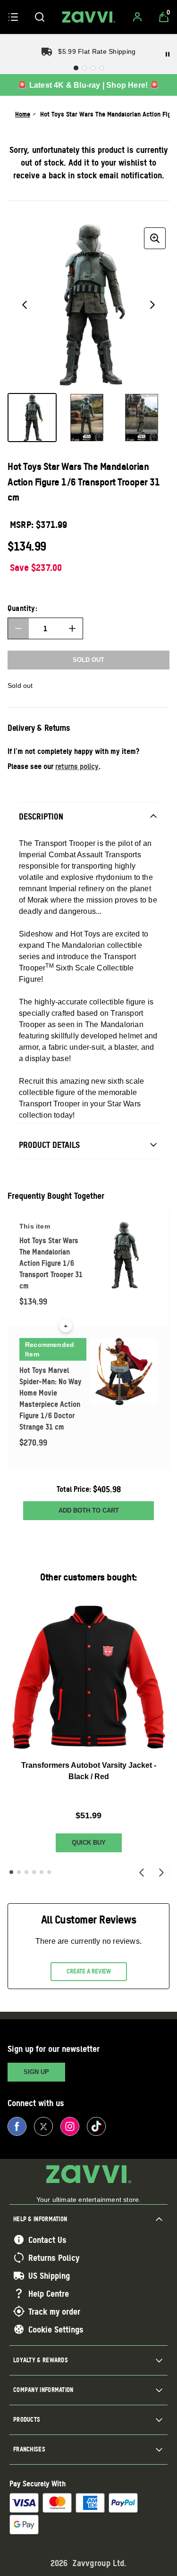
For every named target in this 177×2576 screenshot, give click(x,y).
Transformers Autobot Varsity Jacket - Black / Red (89, 1771)
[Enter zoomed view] (155, 238)
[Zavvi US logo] (89, 17)
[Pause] (168, 54)
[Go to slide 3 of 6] (26, 1872)
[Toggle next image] (152, 305)
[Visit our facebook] (17, 2126)
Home (23, 114)
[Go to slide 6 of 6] (49, 1872)
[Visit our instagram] (70, 2126)
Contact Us (47, 2240)
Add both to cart (89, 1510)
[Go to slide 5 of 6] (42, 1872)
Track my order (54, 2311)
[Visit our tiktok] (96, 2126)
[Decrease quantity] (18, 628)
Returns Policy (54, 2258)
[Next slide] (161, 1872)
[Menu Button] (13, 17)
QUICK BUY (89, 1843)
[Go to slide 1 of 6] (11, 1872)
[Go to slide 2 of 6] (19, 1872)
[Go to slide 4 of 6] (34, 1872)
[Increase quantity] (72, 628)
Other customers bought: (88, 1577)
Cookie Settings (56, 2329)
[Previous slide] (142, 1872)
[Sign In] (137, 17)
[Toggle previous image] (25, 305)
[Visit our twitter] (43, 2126)
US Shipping (49, 2275)
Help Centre (49, 2293)
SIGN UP (36, 2072)
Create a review (89, 1971)
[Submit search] (40, 17)
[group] (88, 305)
